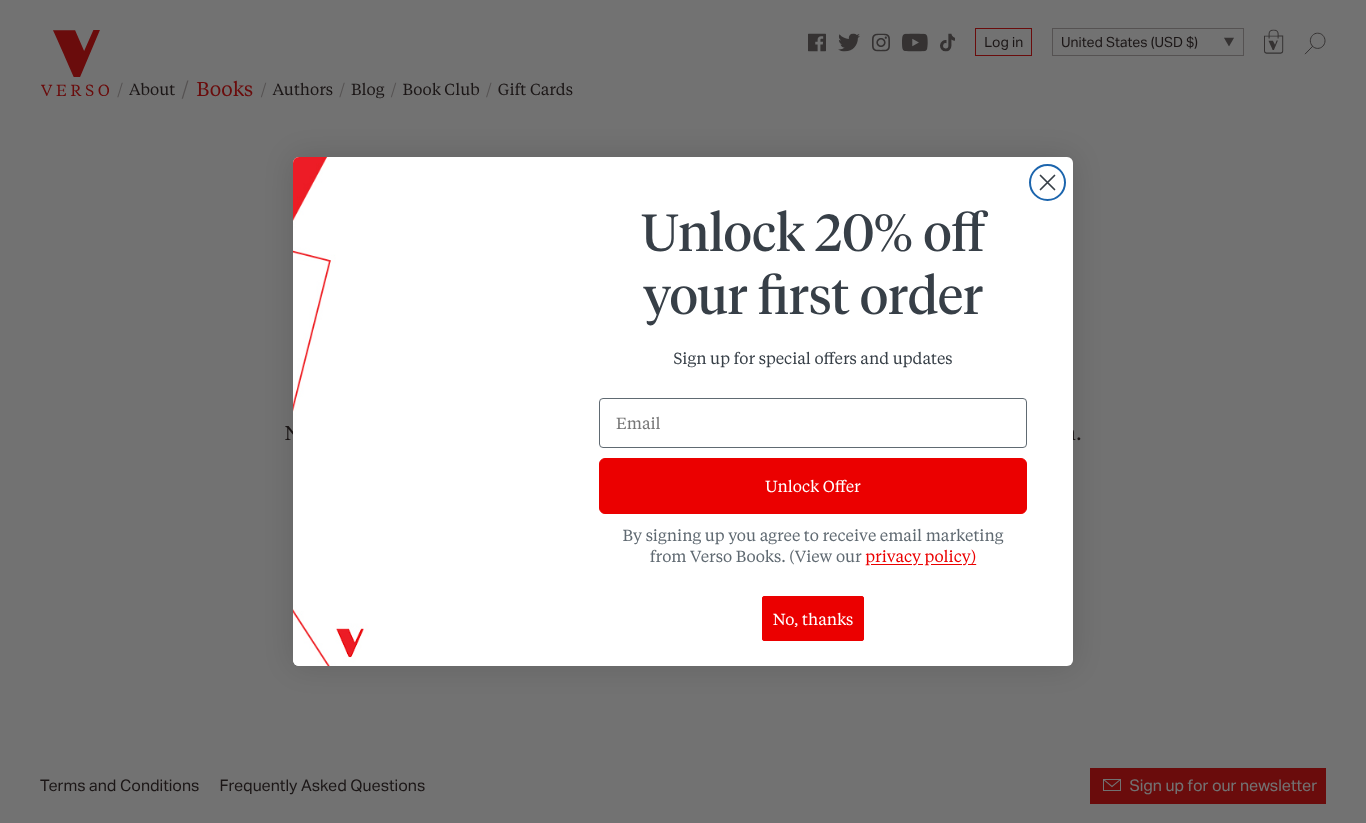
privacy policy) (920, 555)
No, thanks (813, 618)
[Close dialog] (1047, 182)
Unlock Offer (812, 485)
